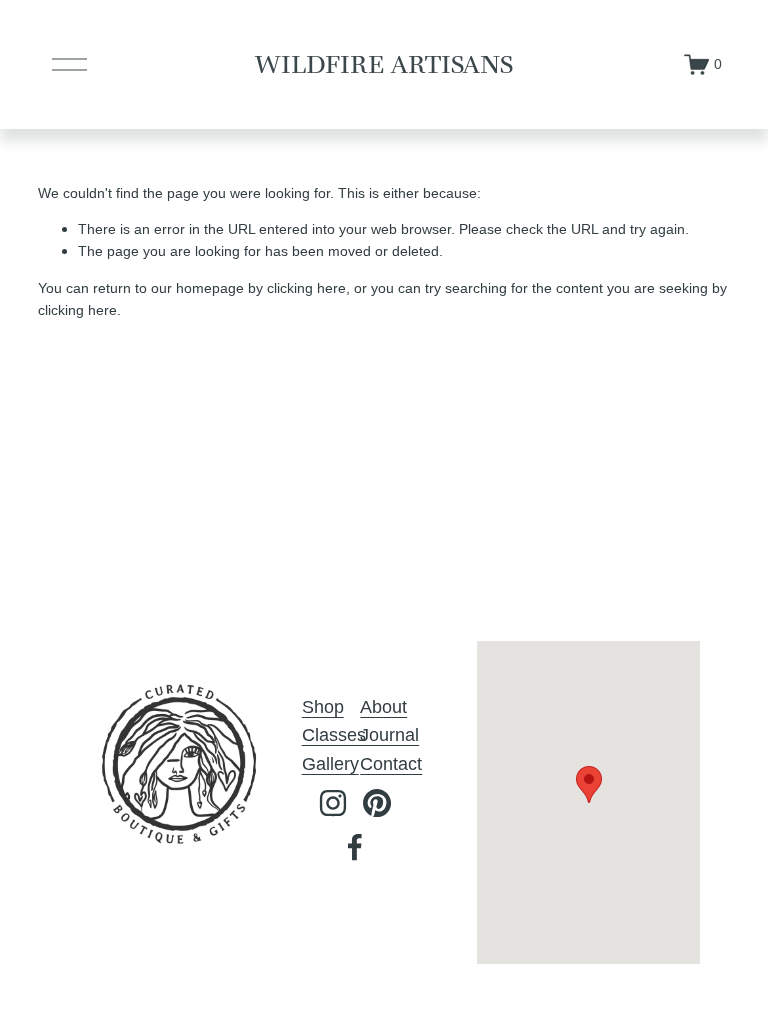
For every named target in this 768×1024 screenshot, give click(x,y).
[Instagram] (333, 803)
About (383, 707)
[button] (589, 784)
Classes (334, 735)
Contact (391, 764)
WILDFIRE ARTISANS (384, 64)
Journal (389, 735)
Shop (323, 707)
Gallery (330, 764)
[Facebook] (355, 847)
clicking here (306, 288)
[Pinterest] (377, 803)
